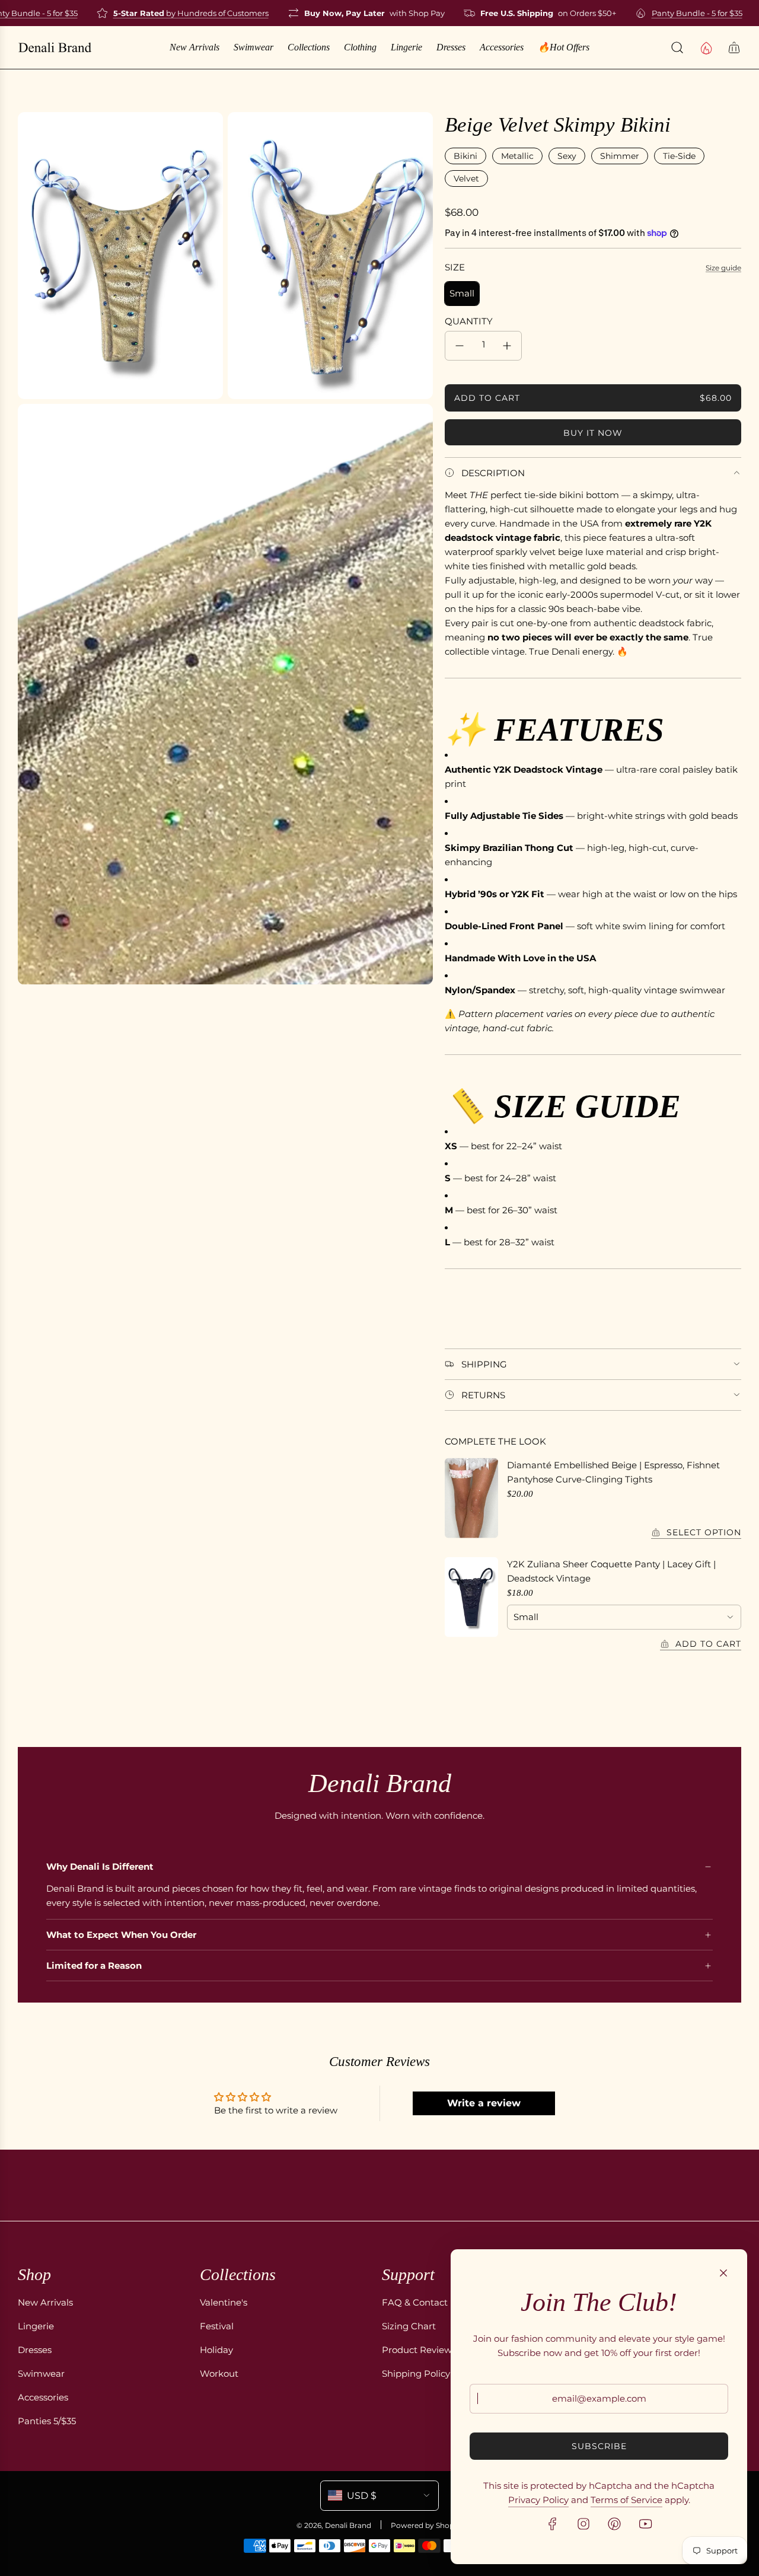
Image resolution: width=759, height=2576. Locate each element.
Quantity (469, 321)
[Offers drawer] (706, 47)
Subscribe (599, 2446)
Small (462, 293)
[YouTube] (645, 2524)
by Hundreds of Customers (167, 13)
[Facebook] (553, 2524)
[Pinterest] (614, 2524)
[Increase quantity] (507, 346)
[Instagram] (583, 2524)
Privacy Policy (538, 2500)
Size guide (723, 268)
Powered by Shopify (427, 2525)
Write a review (484, 2103)
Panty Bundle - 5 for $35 (673, 13)
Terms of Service (626, 2500)
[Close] (723, 2273)
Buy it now (593, 433)
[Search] (677, 47)
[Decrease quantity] (460, 346)
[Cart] (734, 47)
